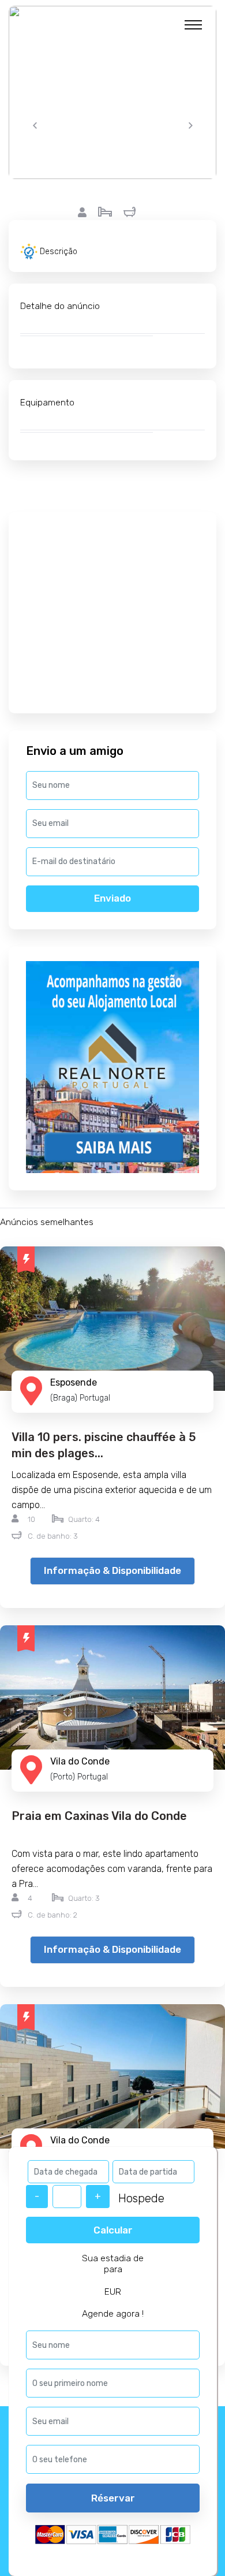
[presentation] (35, 126)
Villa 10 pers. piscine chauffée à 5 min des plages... (104, 1445)
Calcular (113, 2230)
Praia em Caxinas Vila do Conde (99, 1816)
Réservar (113, 2498)
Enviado (112, 898)
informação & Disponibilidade (112, 1570)
